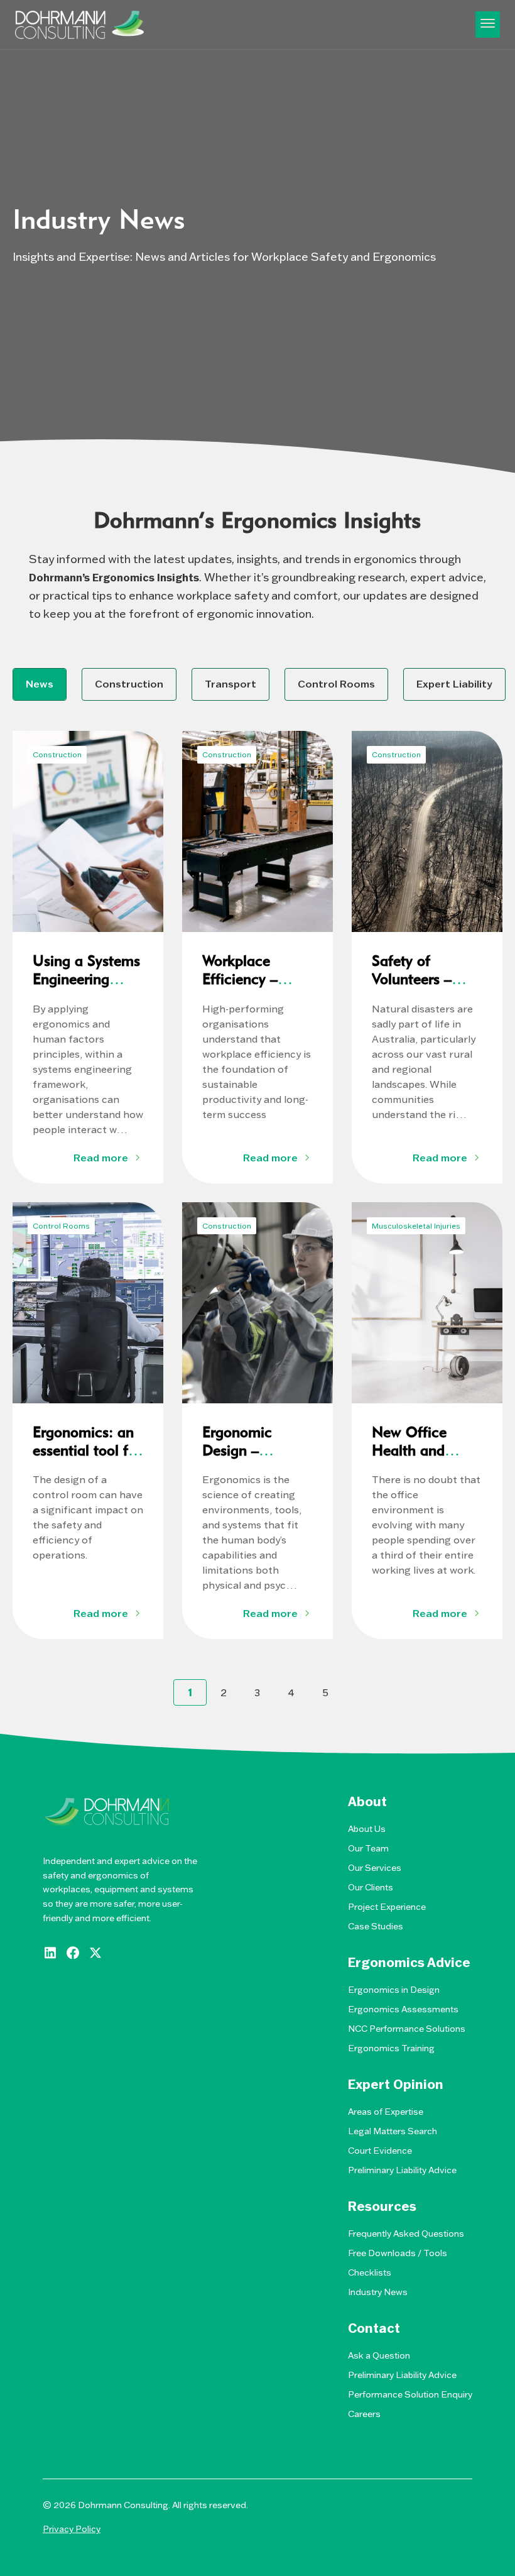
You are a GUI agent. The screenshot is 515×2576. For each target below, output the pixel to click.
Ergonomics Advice (409, 1963)
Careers (364, 2414)
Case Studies (376, 1926)
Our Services (375, 1868)
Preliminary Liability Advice (402, 2170)
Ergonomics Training (391, 2048)
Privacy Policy (72, 2529)
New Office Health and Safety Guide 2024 (414, 1459)
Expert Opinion (396, 2085)
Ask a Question (379, 2355)
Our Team (368, 1848)
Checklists (370, 2272)
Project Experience (387, 1907)
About (367, 1802)
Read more (101, 1158)
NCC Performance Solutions (407, 2029)
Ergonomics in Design (394, 1990)
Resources (382, 2206)
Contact (374, 2328)
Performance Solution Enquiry (410, 2394)
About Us (367, 1829)
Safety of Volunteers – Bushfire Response (412, 988)
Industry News (378, 2292)
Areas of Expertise (386, 2112)
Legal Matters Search (393, 2131)
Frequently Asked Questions (406, 2233)
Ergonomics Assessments (403, 2009)
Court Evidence (380, 2151)
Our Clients (371, 1887)
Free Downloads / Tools (398, 2253)
